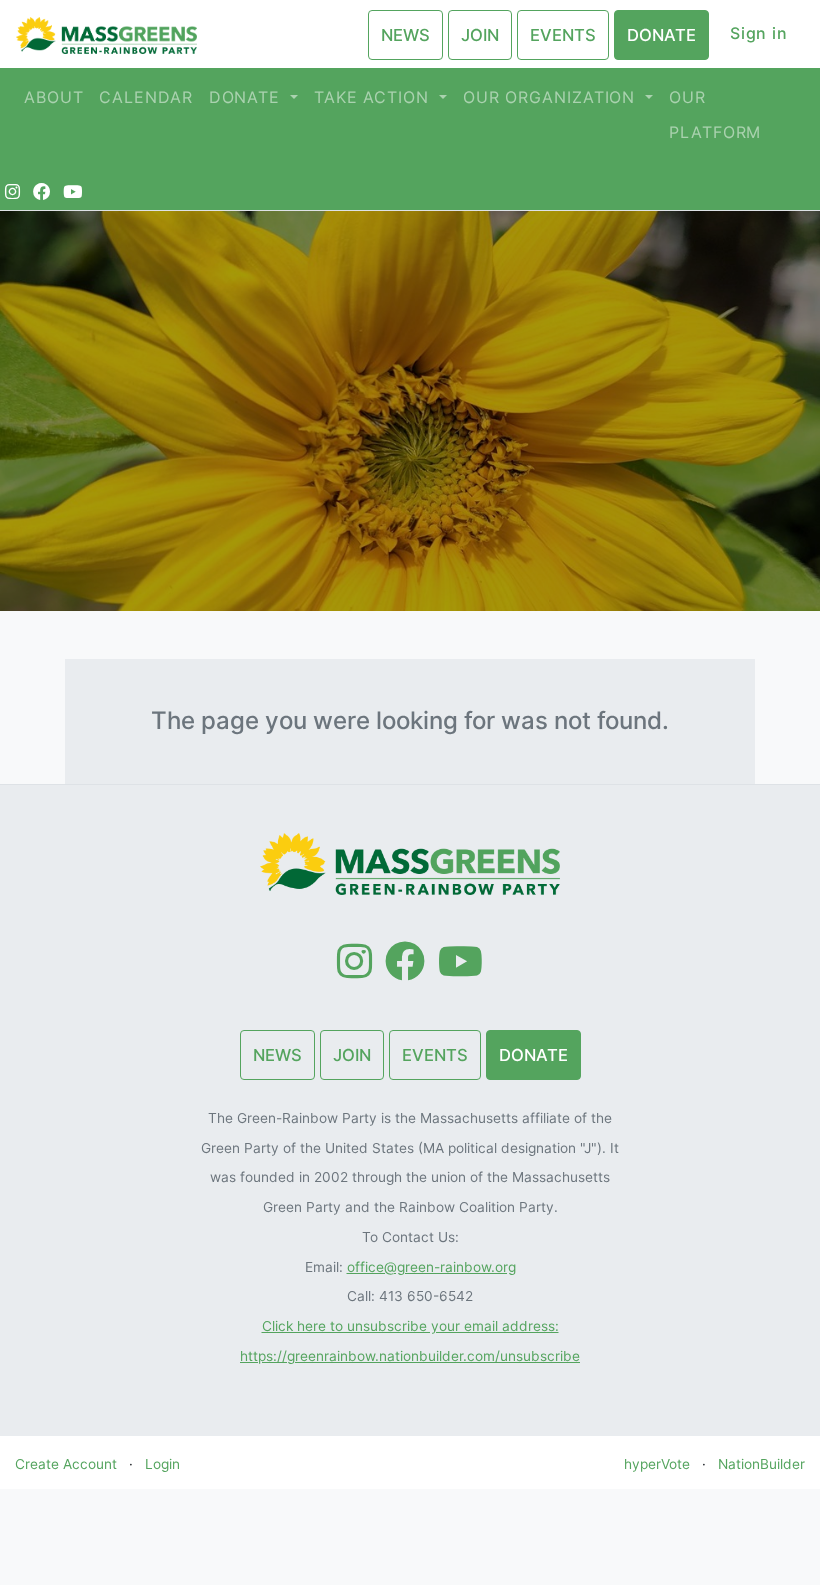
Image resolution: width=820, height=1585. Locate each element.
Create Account (66, 1464)
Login (162, 1464)
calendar (145, 97)
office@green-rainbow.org (431, 1267)
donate (247, 97)
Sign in (759, 33)
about (53, 97)
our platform (715, 114)
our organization (552, 97)
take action (374, 97)
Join (480, 35)
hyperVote (657, 1464)
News (405, 35)
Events (563, 35)
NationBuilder (761, 1464)
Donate (661, 35)
